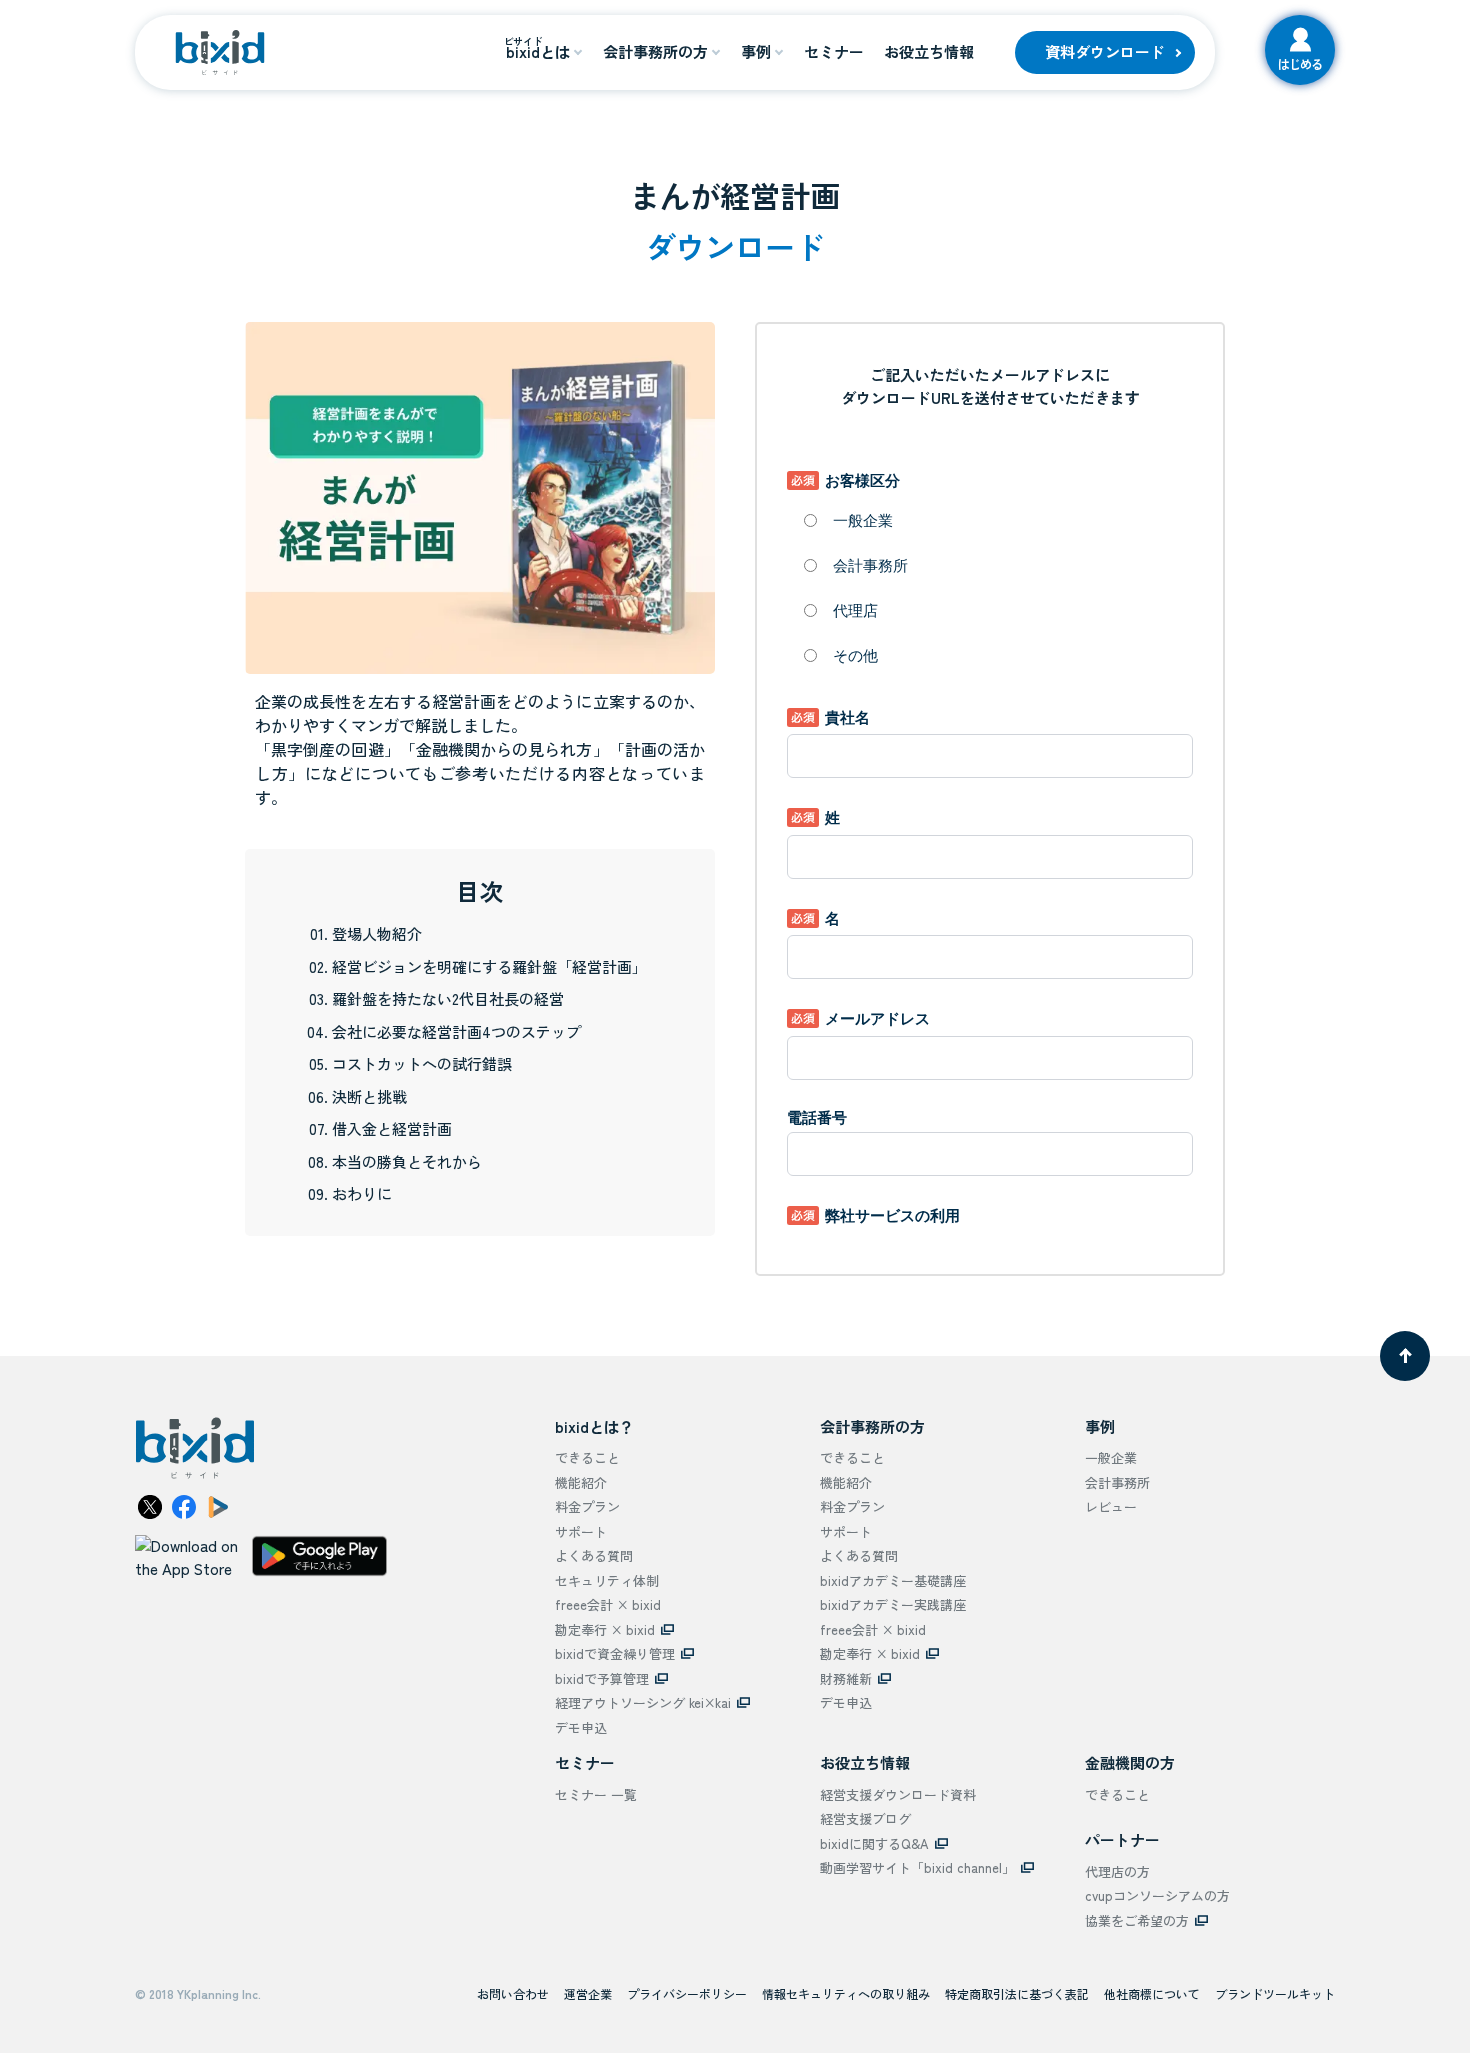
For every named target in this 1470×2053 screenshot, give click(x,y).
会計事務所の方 (655, 51)
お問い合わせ (513, 1993)
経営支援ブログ (865, 1818)
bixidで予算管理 (602, 1678)
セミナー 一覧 (596, 1794)
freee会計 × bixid (608, 1604)
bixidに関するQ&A (874, 1843)
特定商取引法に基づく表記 (1017, 1993)
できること (587, 1457)
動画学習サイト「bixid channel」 (917, 1867)
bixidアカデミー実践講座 (893, 1604)
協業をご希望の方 (1137, 1920)
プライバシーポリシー (687, 1993)
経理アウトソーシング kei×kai (643, 1702)
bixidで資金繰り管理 (615, 1653)
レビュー (1111, 1506)
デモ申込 (581, 1727)
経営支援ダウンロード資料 (898, 1794)
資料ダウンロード (1105, 51)
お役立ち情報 (929, 51)
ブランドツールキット (1275, 1993)
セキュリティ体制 (607, 1580)
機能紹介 (581, 1482)
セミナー (834, 51)
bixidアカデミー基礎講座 (893, 1580)
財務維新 (846, 1678)
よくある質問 (594, 1555)
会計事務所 (1117, 1482)
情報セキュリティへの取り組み (846, 1993)
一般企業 (1111, 1457)
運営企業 (588, 1993)
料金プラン (587, 1506)
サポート (581, 1531)
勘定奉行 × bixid (605, 1629)
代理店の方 (1117, 1871)
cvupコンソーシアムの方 (1157, 1895)
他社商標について (1152, 1993)
